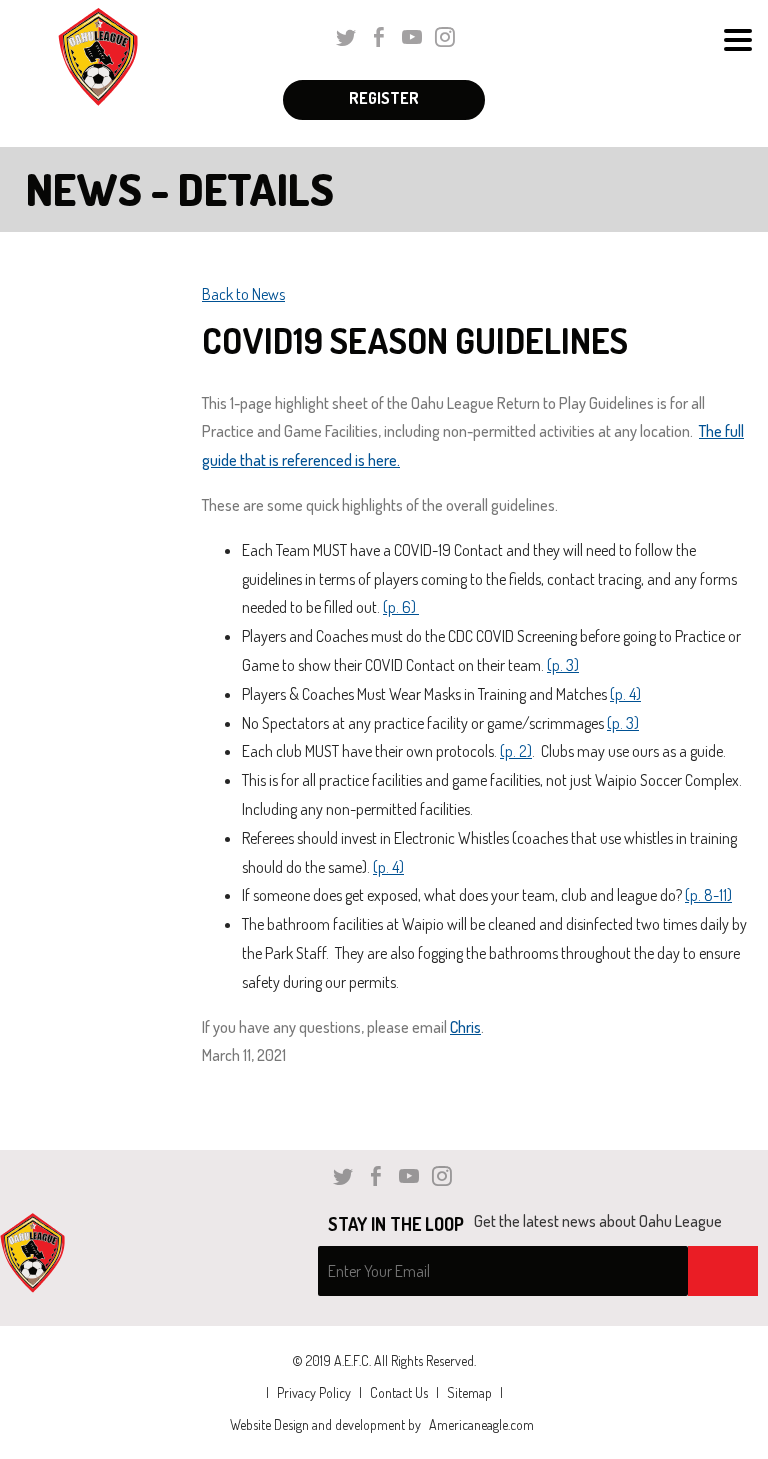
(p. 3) (563, 665)
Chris (465, 1027)
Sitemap (469, 1392)
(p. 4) (625, 694)
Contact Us (399, 1392)
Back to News (243, 294)
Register (384, 98)
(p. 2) (516, 751)
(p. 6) (401, 607)
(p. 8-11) (708, 895)
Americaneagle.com (481, 1424)
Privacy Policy (314, 1392)
